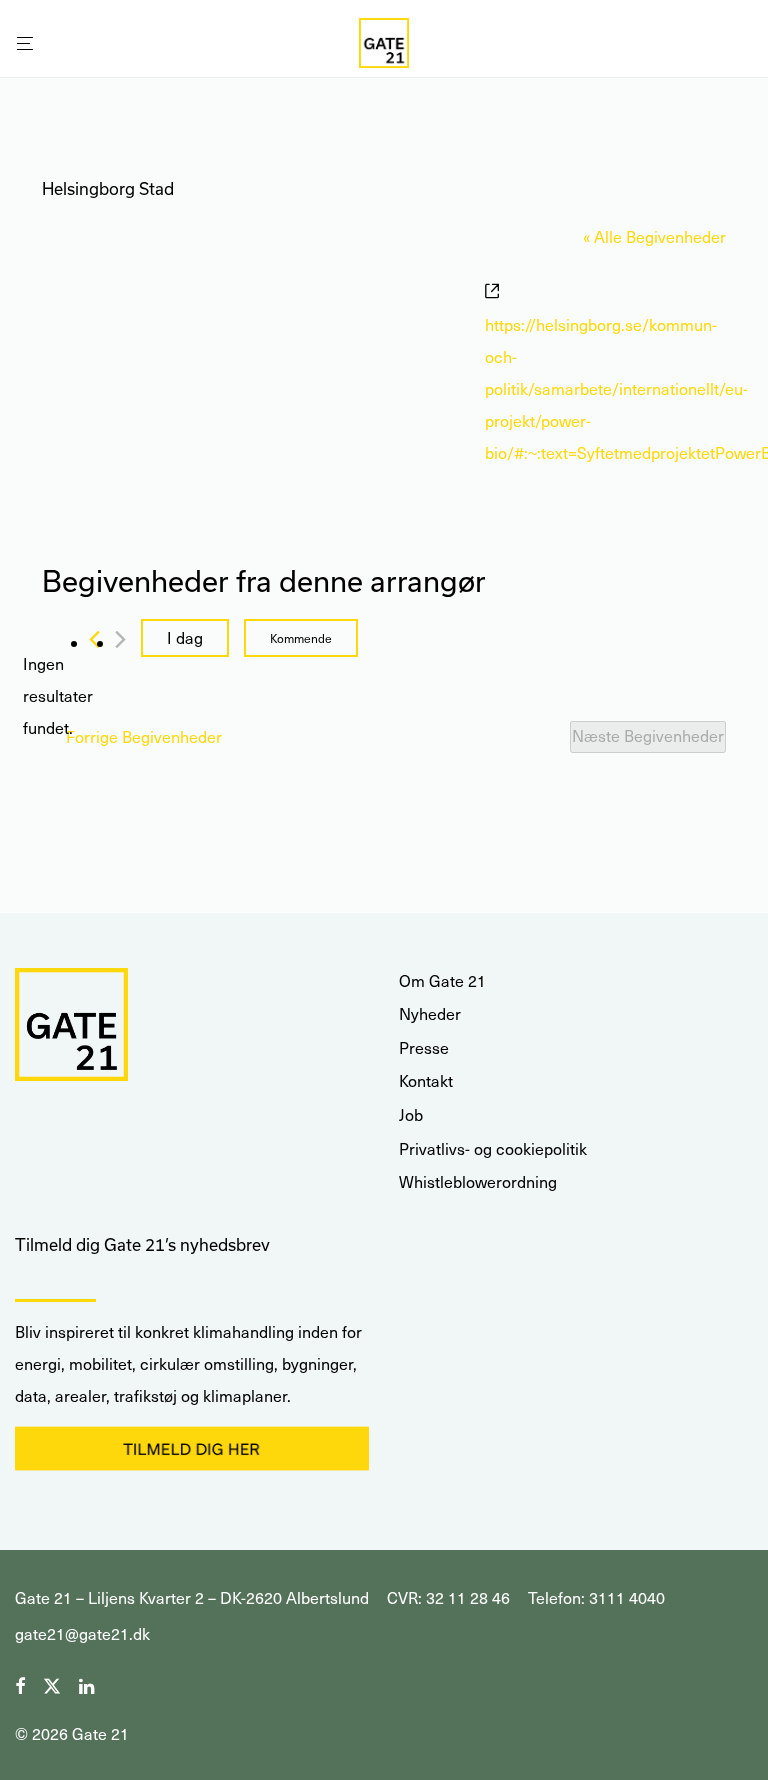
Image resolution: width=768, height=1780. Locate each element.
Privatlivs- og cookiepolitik (493, 1148)
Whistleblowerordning (478, 1181)
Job (411, 1114)
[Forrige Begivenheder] (94, 639)
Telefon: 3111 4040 (596, 1597)
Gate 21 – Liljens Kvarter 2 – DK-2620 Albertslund (192, 1597)
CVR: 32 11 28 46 (448, 1597)
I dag (185, 637)
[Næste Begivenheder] (120, 639)
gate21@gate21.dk (82, 1633)
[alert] (58, 696)
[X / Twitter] (52, 1683)
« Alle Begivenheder (654, 236)
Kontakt (426, 1080)
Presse (424, 1047)
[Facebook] (20, 1683)
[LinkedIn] (88, 1683)
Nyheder (430, 1013)
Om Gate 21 (442, 980)
